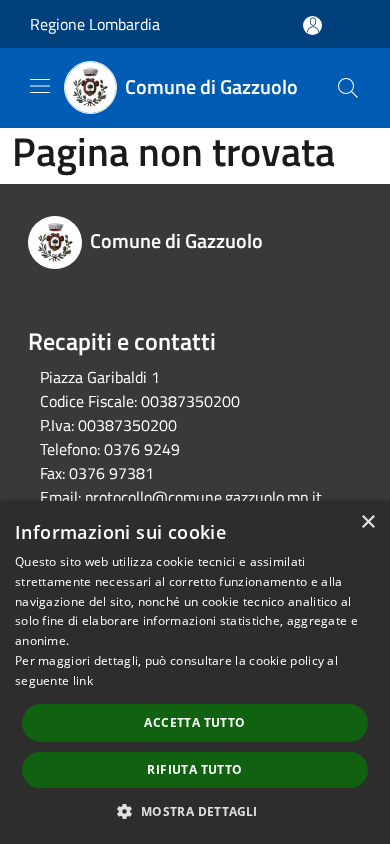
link (83, 680)
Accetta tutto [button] (194, 722)
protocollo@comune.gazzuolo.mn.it (203, 497)
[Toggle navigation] (40, 86)
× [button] (367, 522)
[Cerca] (348, 88)
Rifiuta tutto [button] (194, 769)
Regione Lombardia (95, 24)
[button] (194, 811)
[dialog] (195, 672)
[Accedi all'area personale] (312, 25)
